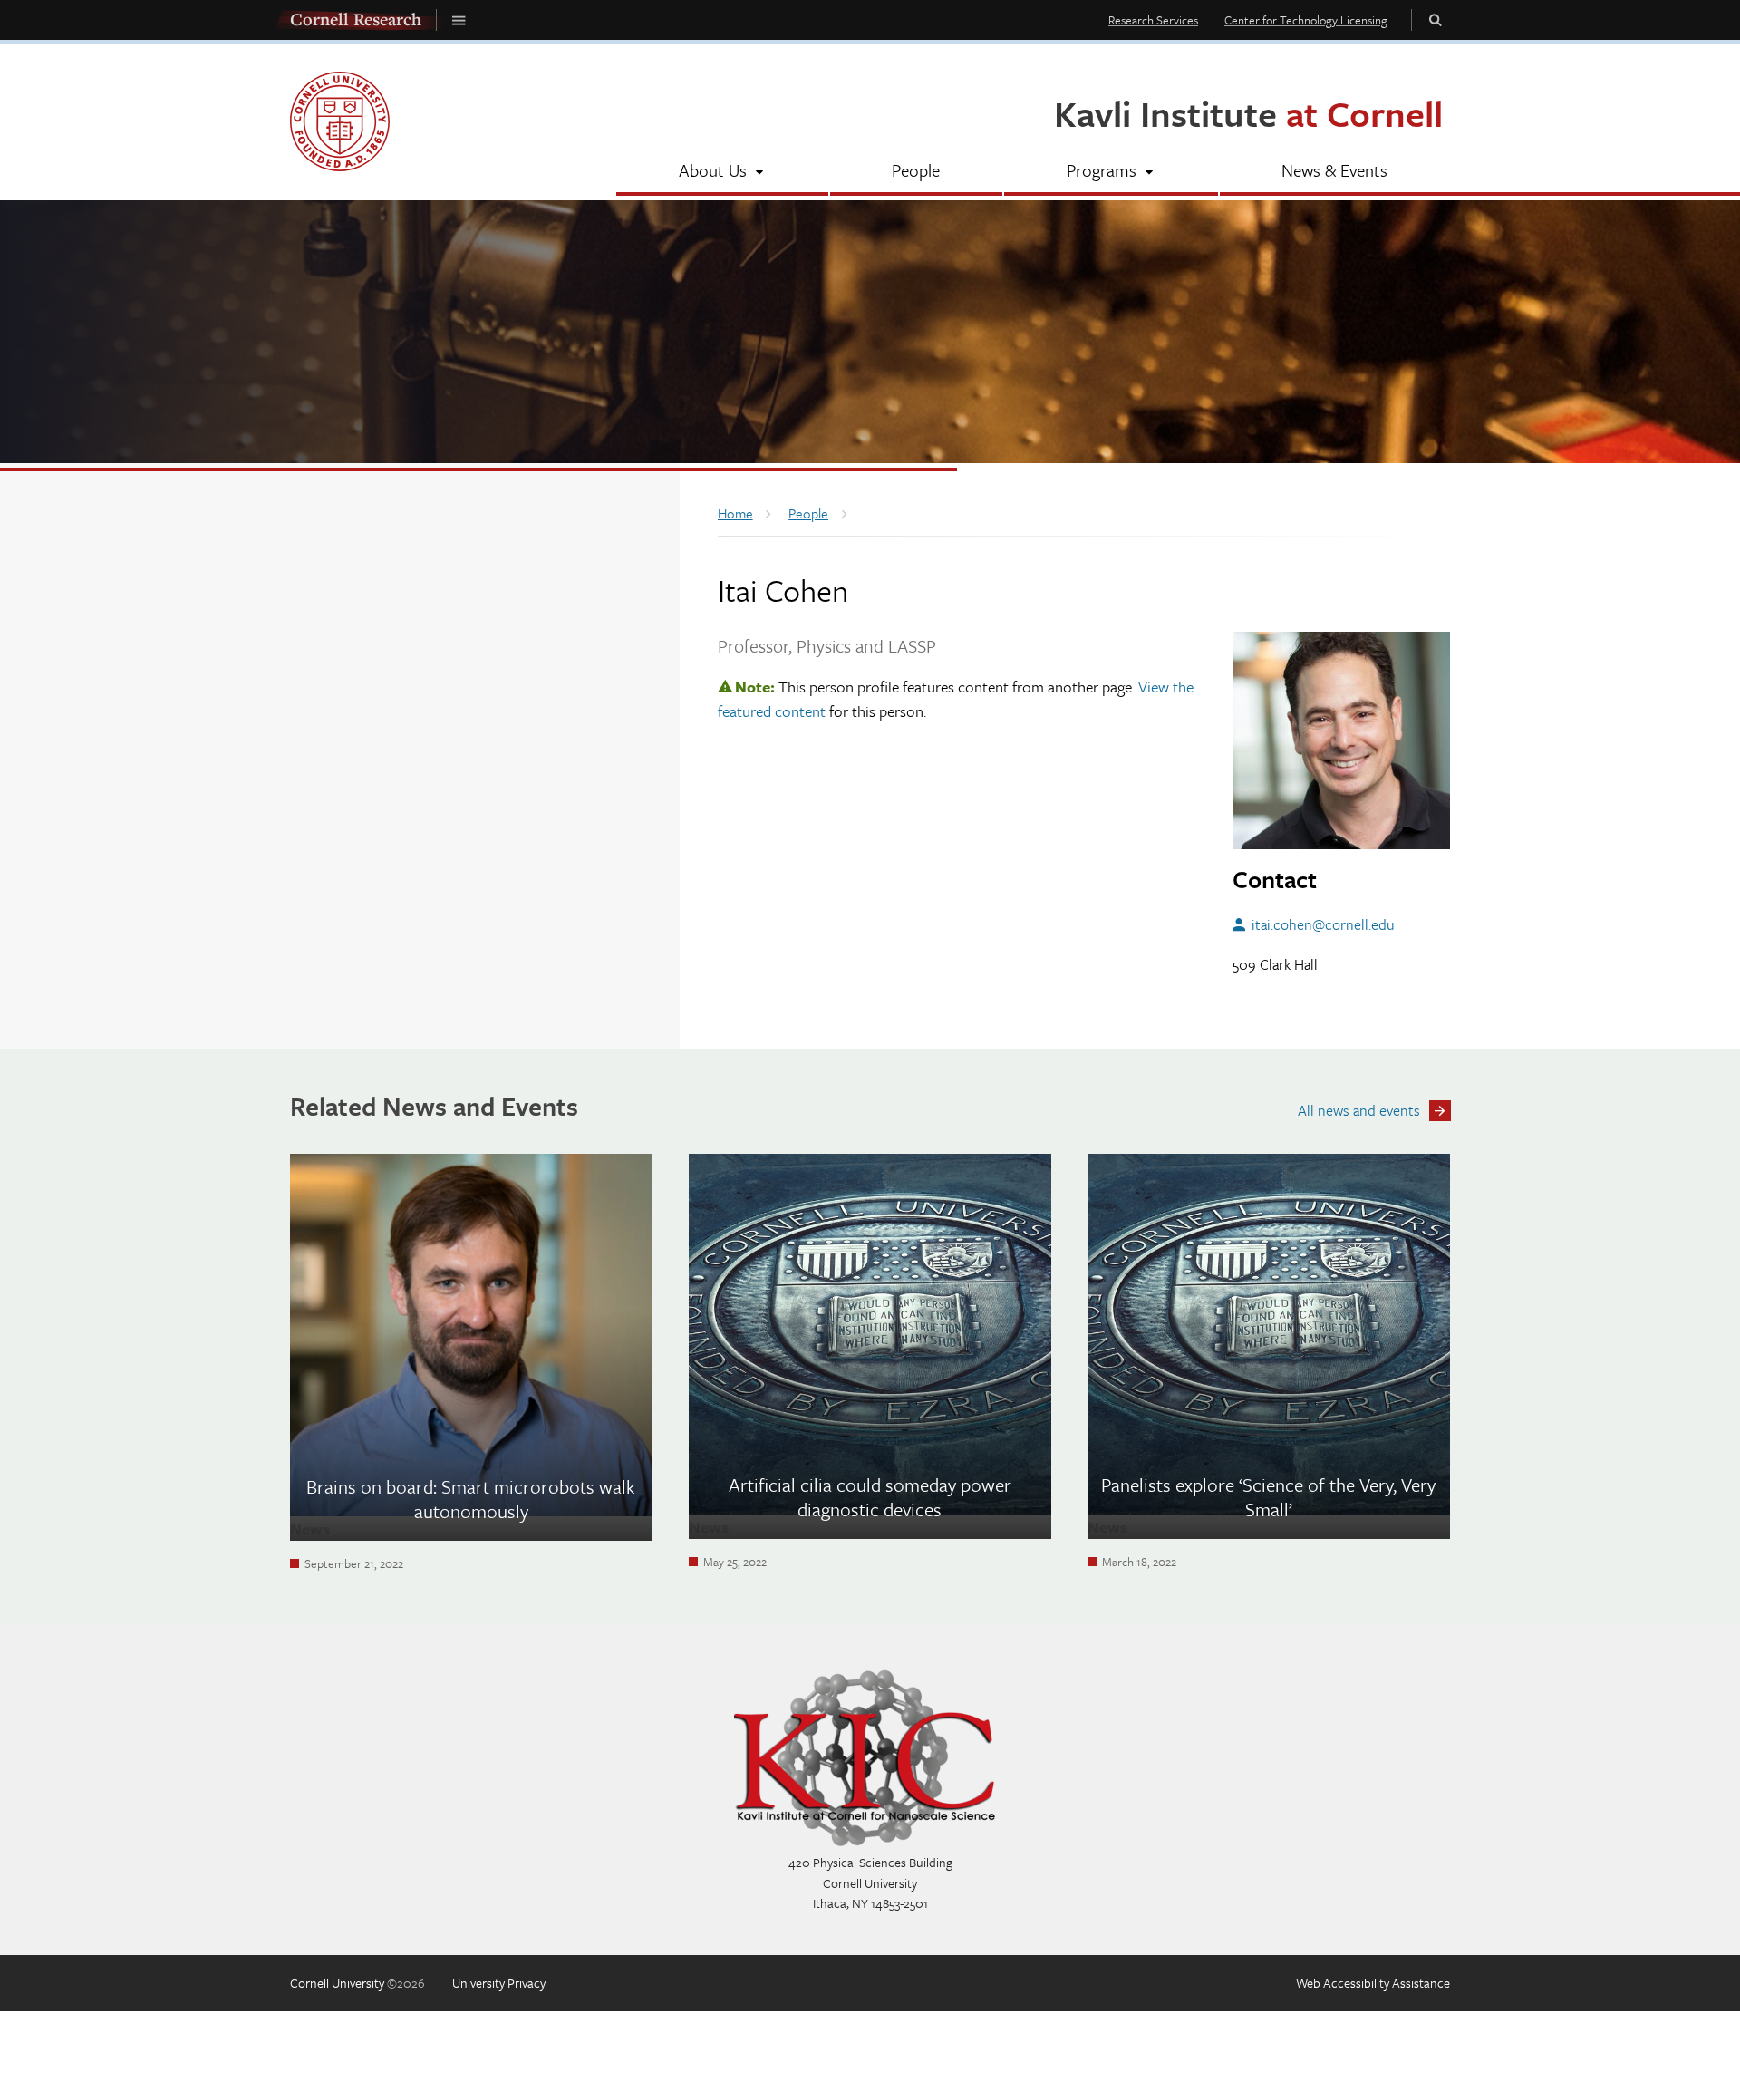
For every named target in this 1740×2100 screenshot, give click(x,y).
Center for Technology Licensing (1306, 20)
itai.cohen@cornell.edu (1323, 924)
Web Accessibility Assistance (1373, 1983)
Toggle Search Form (1435, 19)
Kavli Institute (1248, 113)
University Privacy (499, 1983)
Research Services (1153, 20)
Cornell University (337, 1983)
